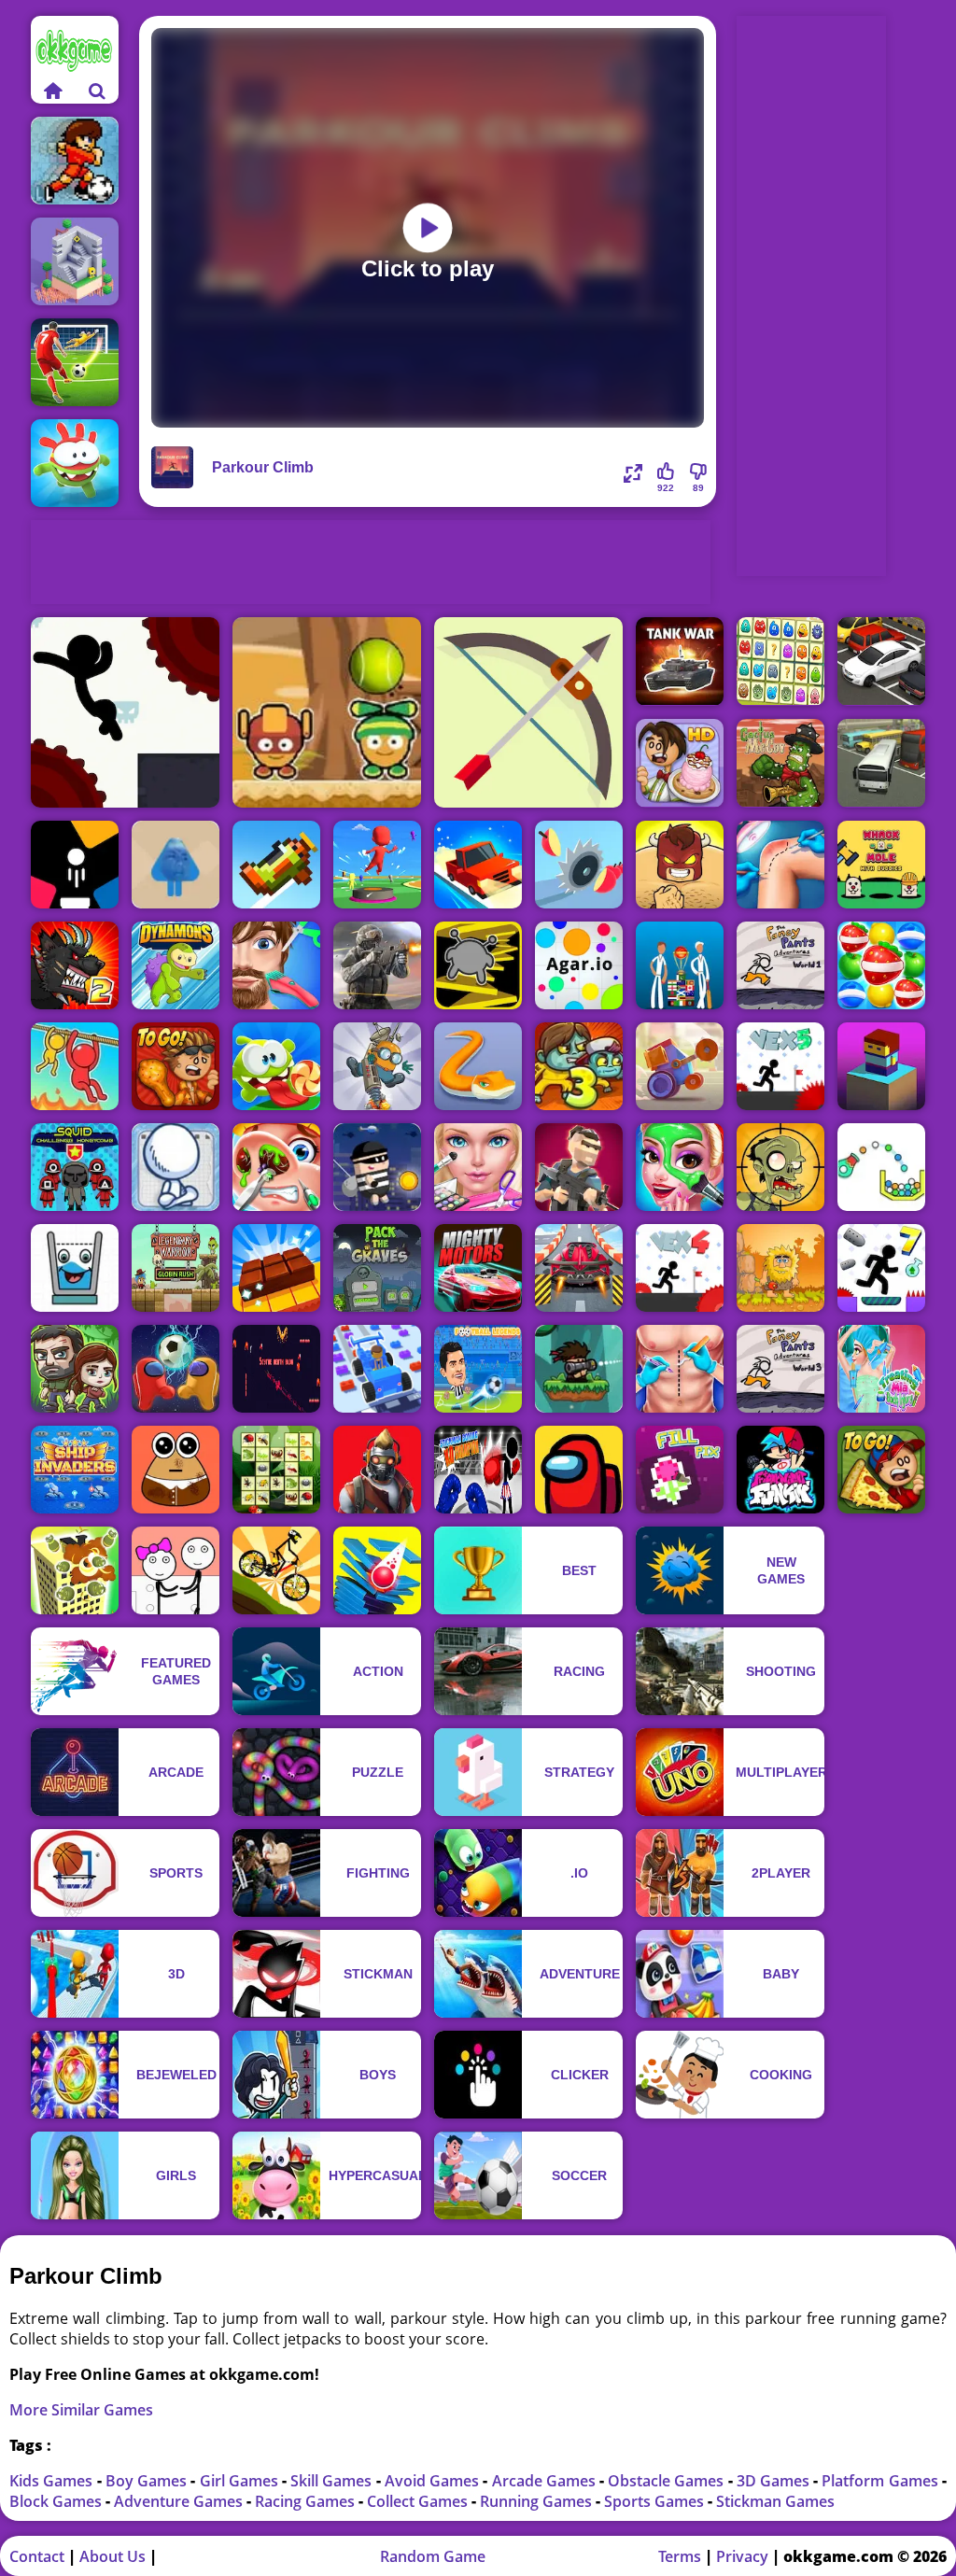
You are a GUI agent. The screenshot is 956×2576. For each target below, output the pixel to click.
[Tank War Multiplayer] (680, 662)
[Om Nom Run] (75, 463)
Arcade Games (546, 2481)
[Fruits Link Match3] (881, 965)
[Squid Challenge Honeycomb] (75, 1167)
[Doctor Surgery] (680, 1369)
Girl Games (241, 2481)
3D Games (775, 2481)
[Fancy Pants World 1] (780, 965)
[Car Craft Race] (377, 1369)
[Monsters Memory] (780, 662)
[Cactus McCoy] (780, 763)
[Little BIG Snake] (478, 1066)
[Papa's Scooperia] (680, 763)
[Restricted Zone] (377, 1470)
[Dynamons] (176, 965)
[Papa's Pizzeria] (881, 1470)
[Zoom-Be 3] (579, 1066)
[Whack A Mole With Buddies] (881, 865)
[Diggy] (377, 1066)
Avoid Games (434, 2481)
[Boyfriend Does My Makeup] (680, 1167)
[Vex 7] (881, 1268)
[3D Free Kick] (75, 362)
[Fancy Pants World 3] (780, 1369)
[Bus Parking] (881, 763)
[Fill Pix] (680, 1470)
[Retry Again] (276, 865)
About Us (112, 2556)
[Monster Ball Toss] (327, 712)
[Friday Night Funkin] (780, 1470)
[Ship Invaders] (75, 1470)
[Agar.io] (579, 965)
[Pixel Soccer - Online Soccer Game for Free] (75, 161)
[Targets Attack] (528, 712)
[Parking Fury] (881, 662)
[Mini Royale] (579, 1167)
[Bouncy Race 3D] (377, 865)
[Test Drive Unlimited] (478, 865)
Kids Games (53, 2481)
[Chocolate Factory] (276, 1268)
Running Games (538, 2501)
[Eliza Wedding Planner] (478, 1167)
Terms (680, 2556)
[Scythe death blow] (276, 1369)
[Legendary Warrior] (176, 1268)
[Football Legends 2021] (478, 1369)
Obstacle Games (668, 2481)
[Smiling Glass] (75, 1268)
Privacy (742, 2556)
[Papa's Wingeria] (176, 1066)
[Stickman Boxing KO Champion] (478, 1470)
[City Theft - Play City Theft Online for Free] (377, 1167)
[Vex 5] (780, 1066)
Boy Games (148, 2481)
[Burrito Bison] (680, 865)
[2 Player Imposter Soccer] (176, 1369)
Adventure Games (180, 2501)
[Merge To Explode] (75, 1570)
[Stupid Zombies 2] (780, 1167)
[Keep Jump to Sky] (881, 1066)
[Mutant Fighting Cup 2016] (75, 965)
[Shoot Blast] (75, 865)
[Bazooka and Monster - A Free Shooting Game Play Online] (579, 1369)
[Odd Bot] (75, 261)
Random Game (433, 2556)
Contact (37, 2556)
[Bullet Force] (377, 965)
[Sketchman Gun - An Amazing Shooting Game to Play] (176, 1167)
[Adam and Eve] (780, 1268)
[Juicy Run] (579, 865)
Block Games (57, 2501)
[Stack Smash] (377, 1570)
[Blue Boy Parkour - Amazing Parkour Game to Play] (176, 865)
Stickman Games (775, 2501)
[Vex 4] (680, 1268)
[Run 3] (478, 965)
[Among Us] (579, 1470)
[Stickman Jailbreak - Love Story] (176, 1570)
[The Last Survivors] (75, 1369)
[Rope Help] (75, 1066)
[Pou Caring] (176, 1470)
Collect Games (419, 2501)
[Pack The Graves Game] (377, 1268)
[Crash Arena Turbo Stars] (680, 1066)
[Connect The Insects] (276, 1470)
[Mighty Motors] (478, 1268)
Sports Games (656, 2501)
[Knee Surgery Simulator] (780, 865)
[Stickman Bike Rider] (276, 1570)
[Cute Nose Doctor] (276, 1167)
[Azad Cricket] (680, 965)
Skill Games (333, 2481)
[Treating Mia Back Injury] (881, 1369)
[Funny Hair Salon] (276, 965)
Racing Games (307, 2501)
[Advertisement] (371, 562)
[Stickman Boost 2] (125, 712)
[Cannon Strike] (881, 1167)
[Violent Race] (579, 1268)
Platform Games (881, 2481)
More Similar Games (81, 2410)
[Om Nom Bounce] (276, 1066)
